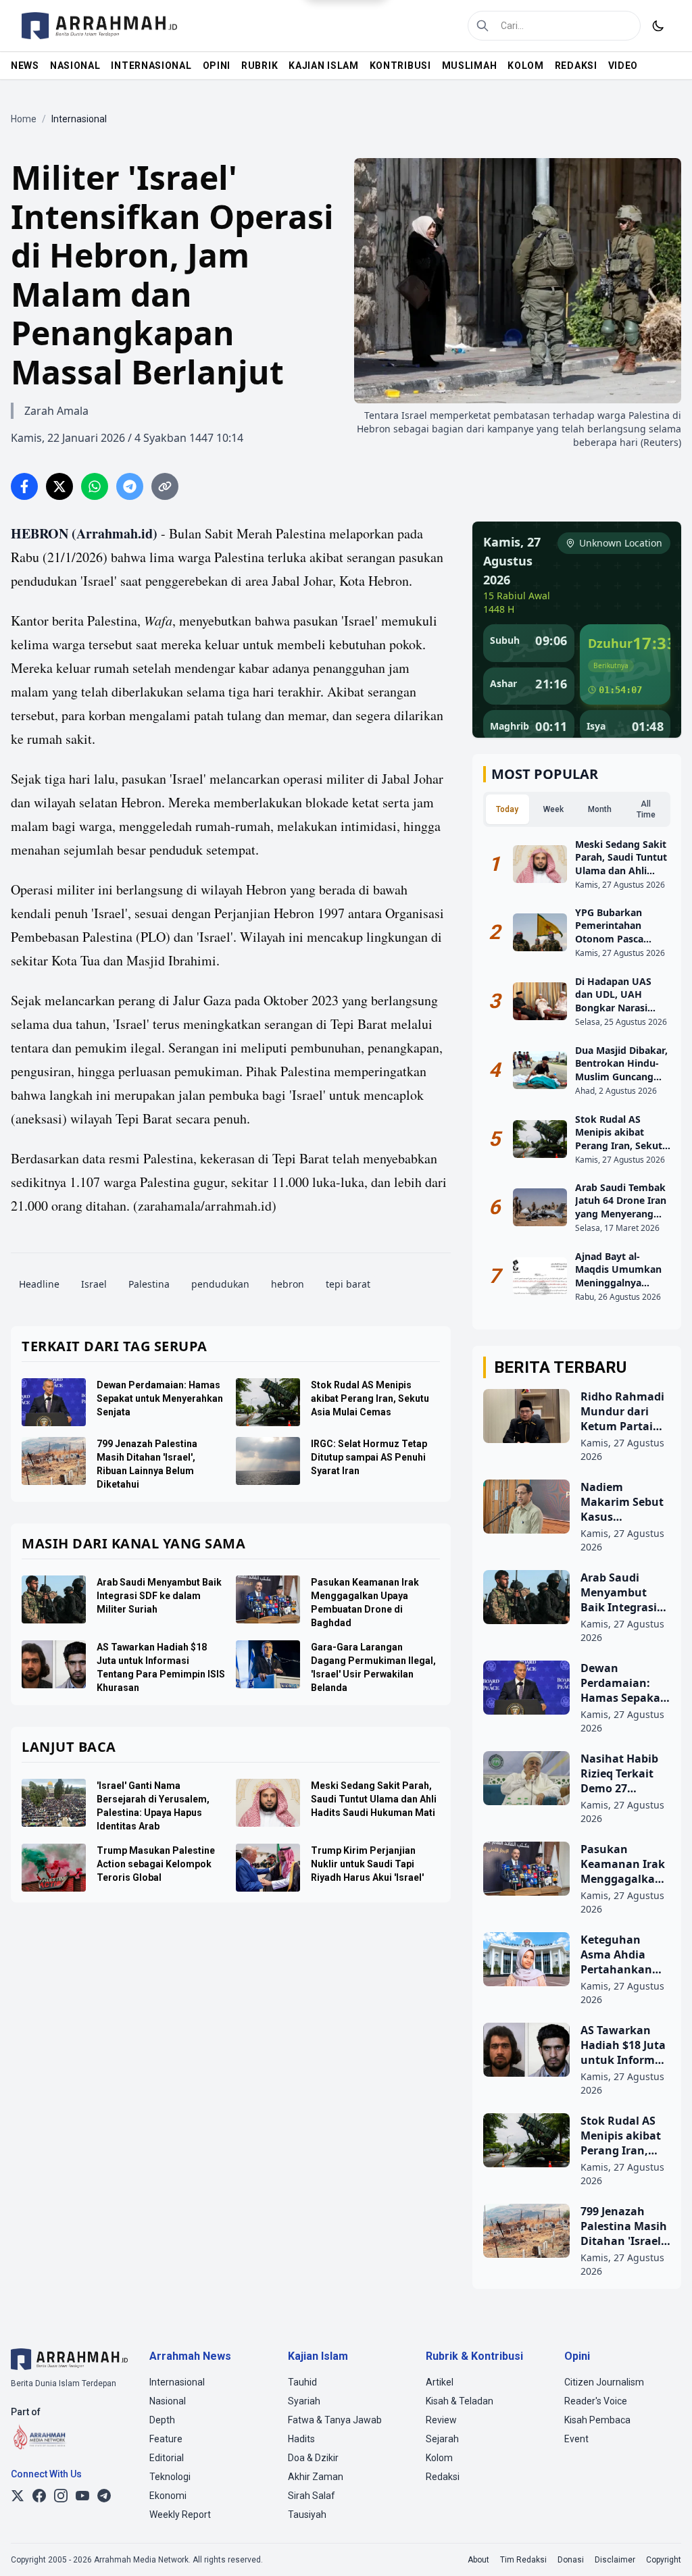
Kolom (439, 2458)
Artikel (440, 2382)
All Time (646, 809)
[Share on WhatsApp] (95, 486)
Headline (39, 1284)
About (478, 2560)
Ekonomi (168, 2496)
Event (576, 2439)
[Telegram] (104, 2496)
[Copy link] (165, 486)
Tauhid (302, 2382)
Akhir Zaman (316, 2477)
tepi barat (348, 1284)
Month (600, 809)
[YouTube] (82, 2496)
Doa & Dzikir (313, 2458)
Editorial (167, 2458)
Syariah (304, 2401)
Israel (94, 1284)
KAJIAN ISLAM (323, 66)
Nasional (168, 2401)
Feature (166, 2439)
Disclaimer (615, 2560)
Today (507, 809)
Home (24, 119)
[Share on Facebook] (24, 486)
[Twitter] (18, 2496)
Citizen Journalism (604, 2382)
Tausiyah (307, 2515)
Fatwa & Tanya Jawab (335, 2420)
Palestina (149, 1284)
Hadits (301, 2439)
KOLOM (526, 66)
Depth (162, 2420)
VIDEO (623, 66)
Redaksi (443, 2477)
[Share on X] (59, 486)
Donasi (571, 2560)
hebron (288, 1284)
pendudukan (220, 1284)
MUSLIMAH (470, 66)
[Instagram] (61, 2496)
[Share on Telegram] (130, 486)
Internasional (177, 2382)
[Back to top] (664, 2548)
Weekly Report (180, 2515)
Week (553, 809)
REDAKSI (576, 66)
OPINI (217, 66)
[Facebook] (39, 2496)
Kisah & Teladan (460, 2401)
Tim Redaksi (523, 2560)
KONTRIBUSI (400, 66)
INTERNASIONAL (151, 66)
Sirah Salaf (312, 2496)
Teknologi (170, 2477)
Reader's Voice (596, 2401)
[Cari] (483, 26)
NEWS (25, 66)
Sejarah (442, 2439)
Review (441, 2420)
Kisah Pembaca (597, 2420)
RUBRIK (259, 66)
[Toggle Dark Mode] (658, 26)
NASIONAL (75, 66)
